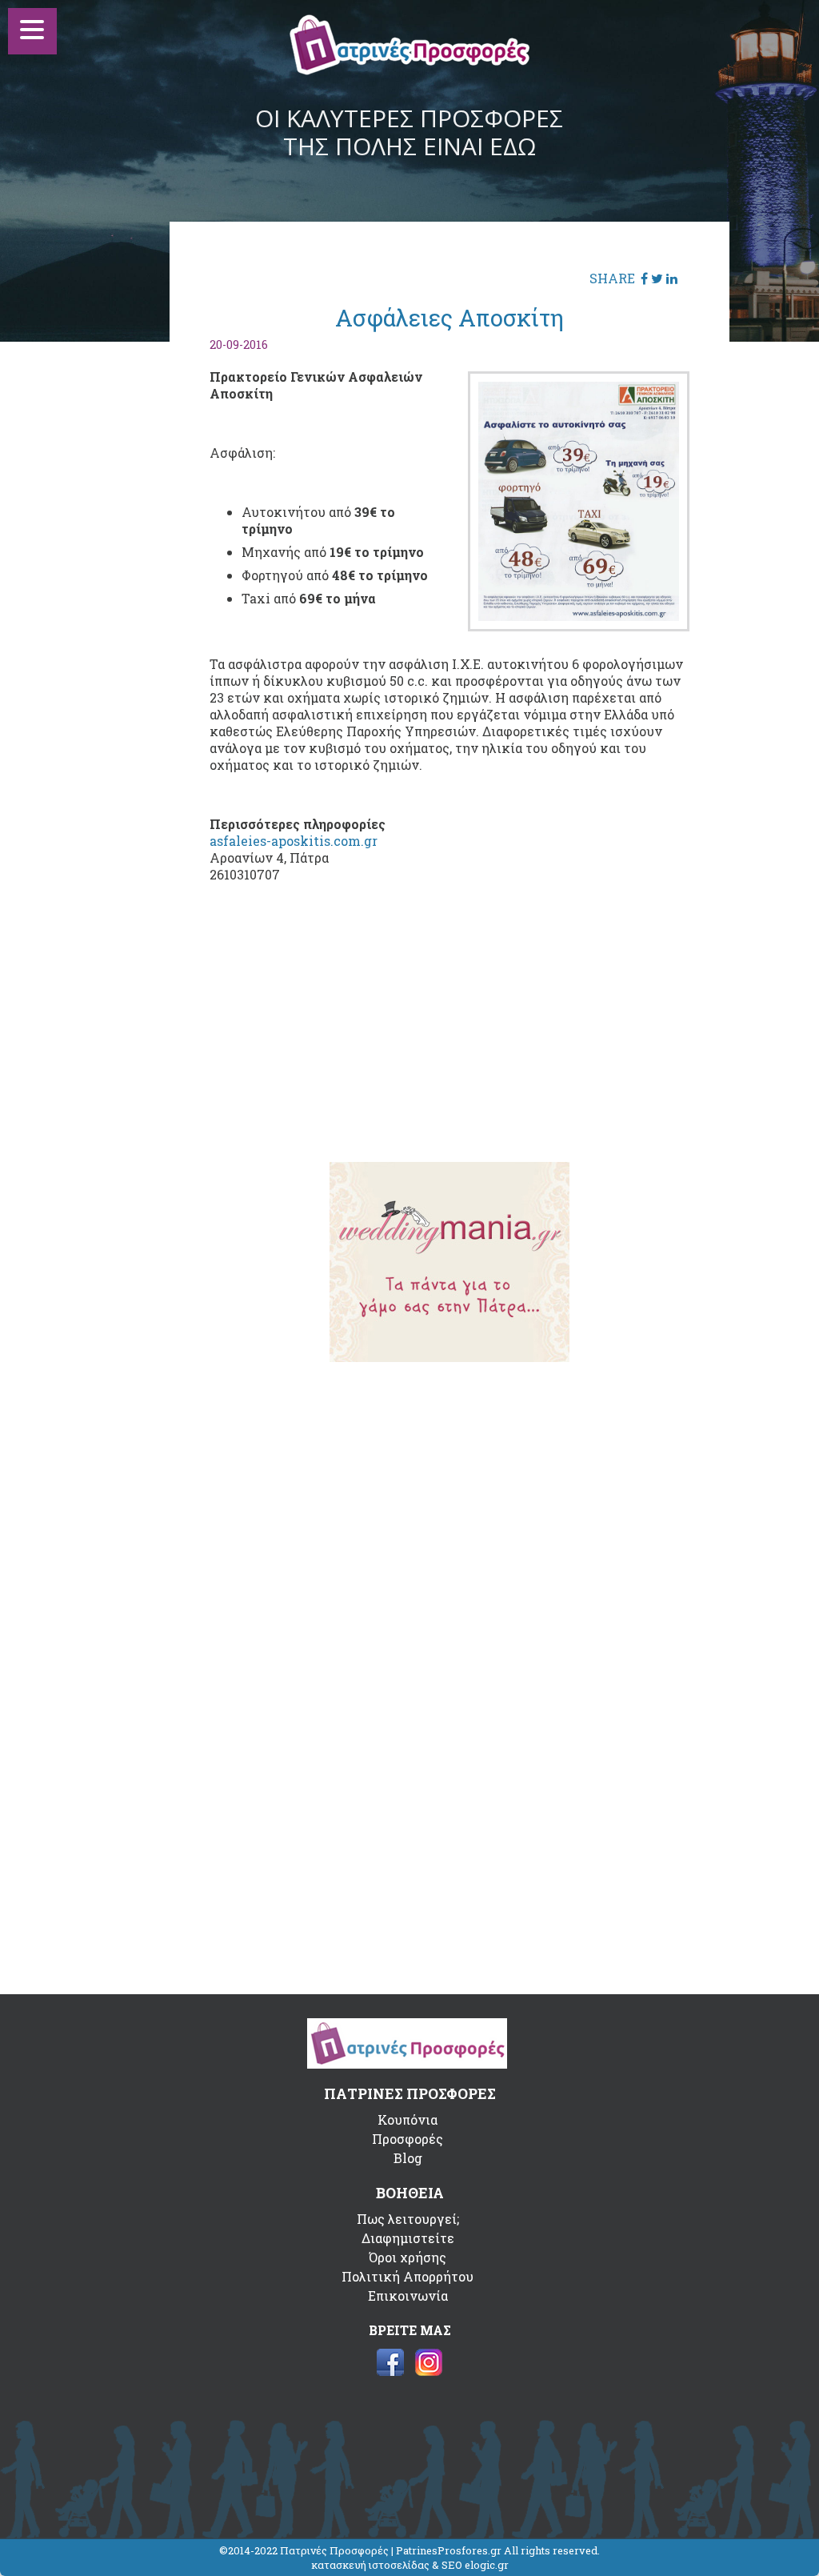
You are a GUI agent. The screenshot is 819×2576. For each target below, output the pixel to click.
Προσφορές (408, 2139)
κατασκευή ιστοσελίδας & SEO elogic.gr (410, 2565)
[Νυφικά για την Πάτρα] (449, 1357)
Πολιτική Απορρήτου (408, 2276)
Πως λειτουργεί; (408, 2219)
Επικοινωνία (408, 2296)
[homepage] (409, 70)
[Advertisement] (449, 1025)
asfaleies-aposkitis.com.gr (294, 841)
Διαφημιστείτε (408, 2238)
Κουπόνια (408, 2119)
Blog (408, 2158)
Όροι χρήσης (408, 2257)
